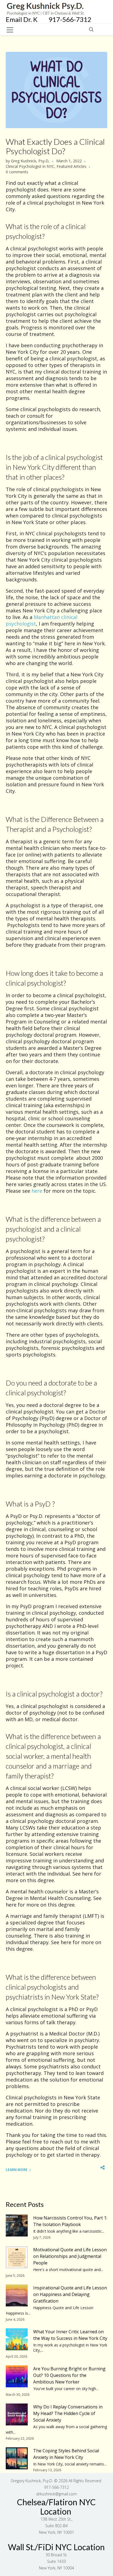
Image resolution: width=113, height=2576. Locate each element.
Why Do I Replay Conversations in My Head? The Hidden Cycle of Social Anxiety (68, 2413)
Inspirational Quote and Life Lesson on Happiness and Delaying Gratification (70, 2294)
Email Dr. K (27, 19)
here (37, 1191)
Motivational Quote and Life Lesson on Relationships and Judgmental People (70, 2256)
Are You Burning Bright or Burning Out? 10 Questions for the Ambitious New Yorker (69, 2375)
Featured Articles (71, 166)
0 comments (17, 172)
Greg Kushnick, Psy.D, (30, 161)
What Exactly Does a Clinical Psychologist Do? (55, 146)
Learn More (17, 2170)
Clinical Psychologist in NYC (30, 166)
